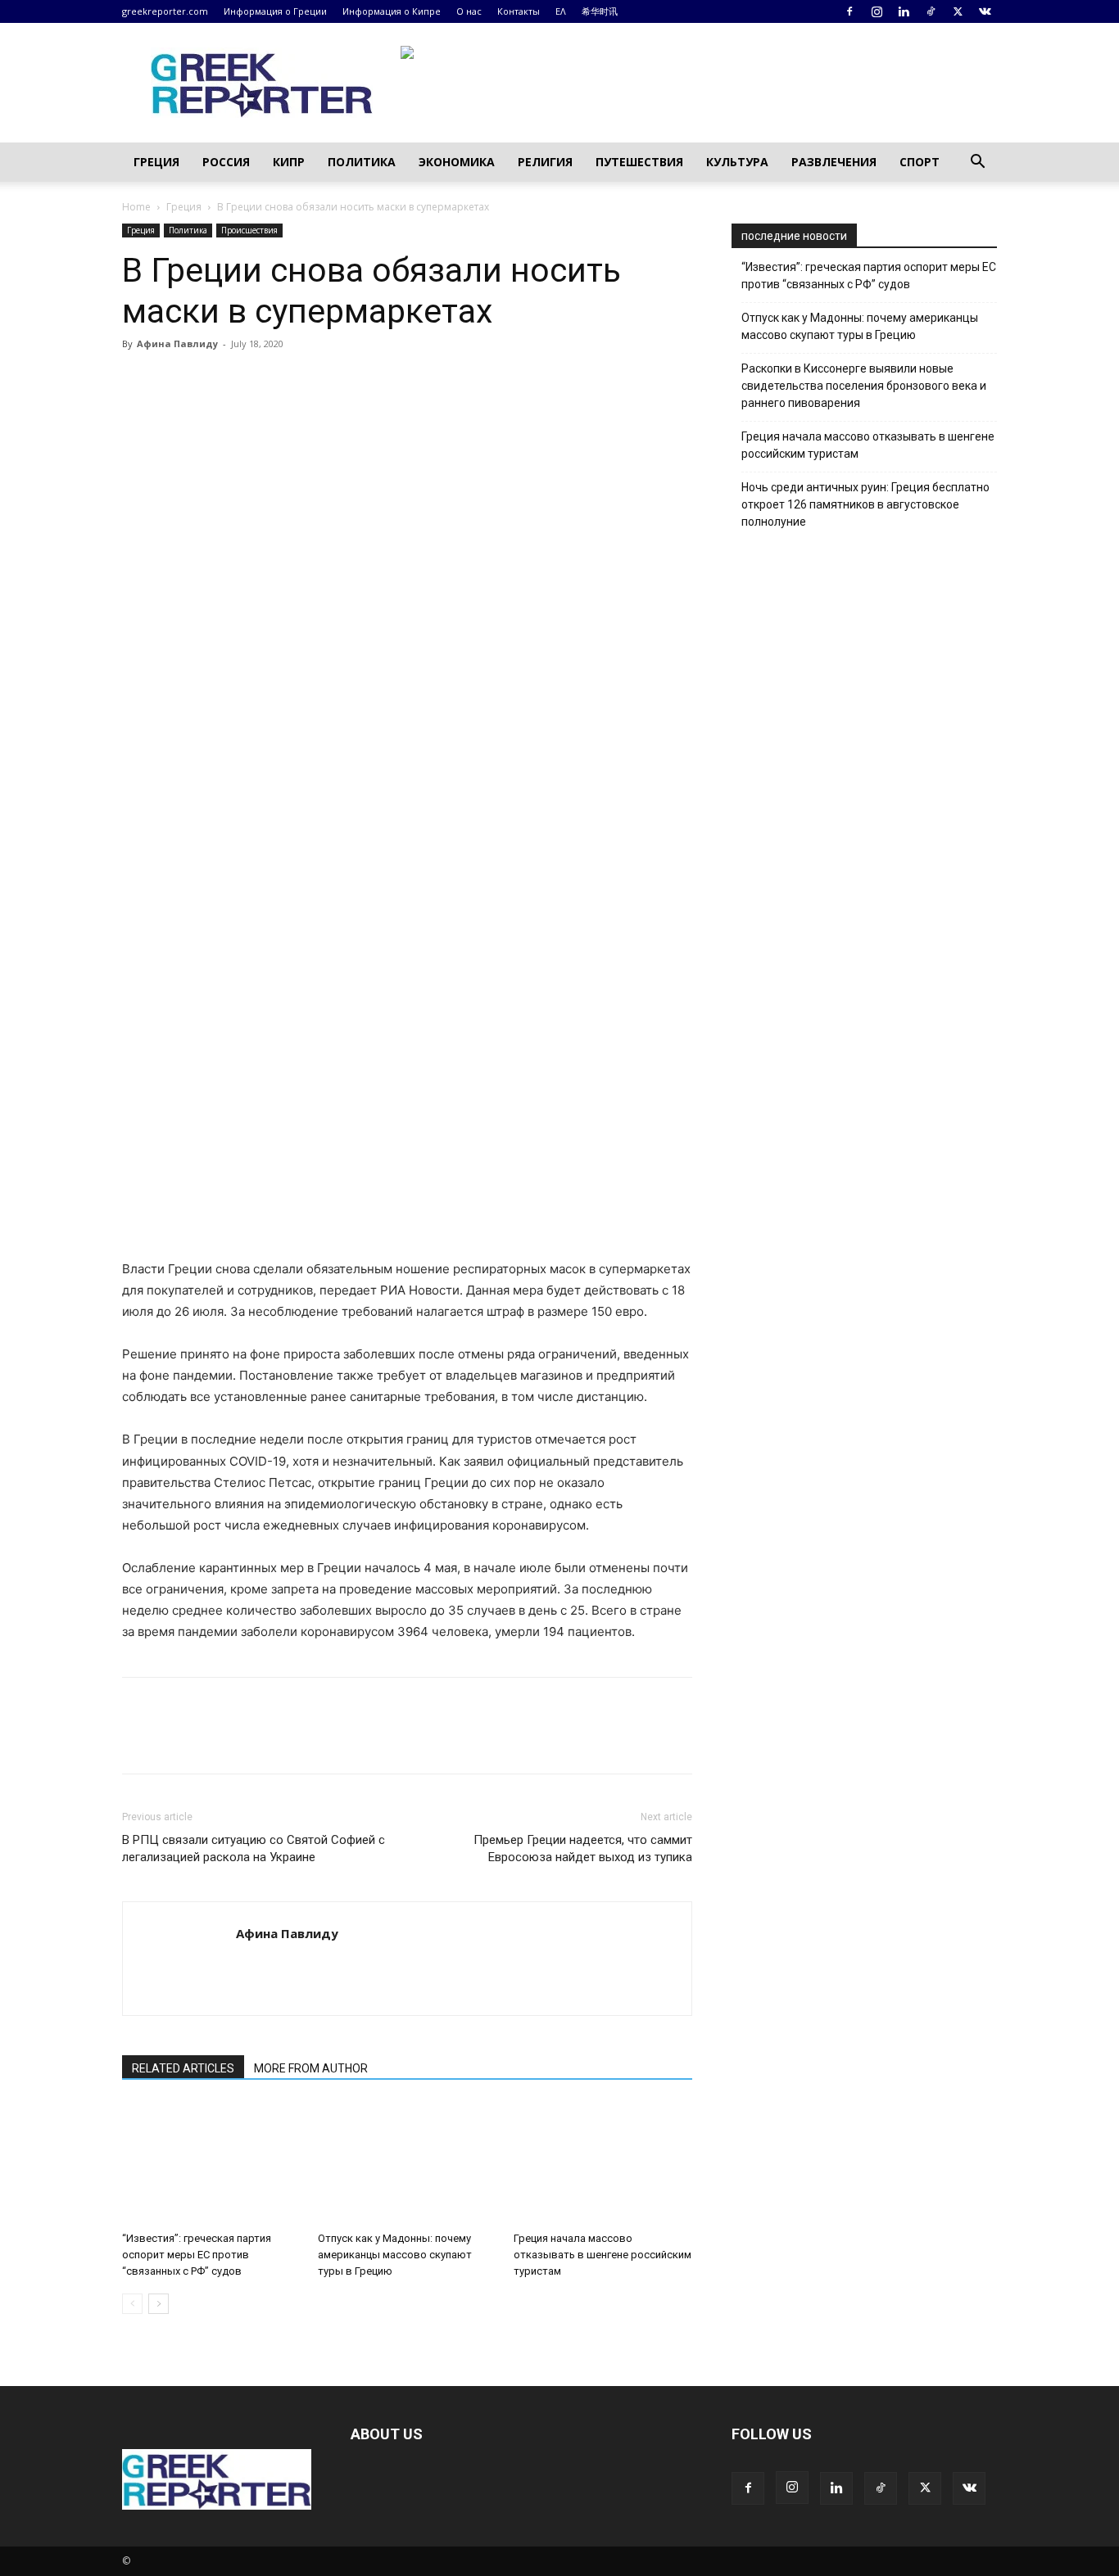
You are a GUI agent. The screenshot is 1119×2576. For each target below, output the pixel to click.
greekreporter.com (165, 11)
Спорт (920, 162)
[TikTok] (931, 11)
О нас (469, 11)
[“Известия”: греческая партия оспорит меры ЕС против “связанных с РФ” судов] (211, 2163)
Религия (545, 162)
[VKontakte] (985, 11)
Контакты (519, 11)
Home (136, 207)
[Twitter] (958, 11)
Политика (362, 162)
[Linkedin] (904, 11)
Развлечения (834, 162)
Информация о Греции (275, 11)
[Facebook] (849, 11)
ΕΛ (561, 11)
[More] (328, 381)
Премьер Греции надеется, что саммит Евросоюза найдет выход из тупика (583, 1848)
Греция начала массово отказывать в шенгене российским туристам (603, 2255)
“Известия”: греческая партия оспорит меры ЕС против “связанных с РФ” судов (197, 2255)
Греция (156, 162)
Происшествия (249, 230)
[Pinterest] (214, 381)
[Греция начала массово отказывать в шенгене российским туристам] (603, 2163)
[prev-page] (132, 2304)
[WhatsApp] (251, 381)
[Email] (289, 381)
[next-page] (159, 2304)
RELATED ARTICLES (183, 2068)
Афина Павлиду (177, 343)
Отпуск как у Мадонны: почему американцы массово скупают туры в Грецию (395, 2255)
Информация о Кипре (392, 11)
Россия (226, 162)
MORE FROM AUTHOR (311, 2068)
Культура (737, 162)
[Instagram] (877, 11)
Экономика (457, 162)
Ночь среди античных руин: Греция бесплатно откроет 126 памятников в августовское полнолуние (865, 504)
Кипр (289, 162)
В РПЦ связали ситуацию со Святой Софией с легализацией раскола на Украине (254, 1848)
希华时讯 (600, 11)
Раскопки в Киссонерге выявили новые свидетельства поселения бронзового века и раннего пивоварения (864, 386)
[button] (977, 163)
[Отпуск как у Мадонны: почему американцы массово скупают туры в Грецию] (407, 2163)
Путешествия (639, 162)
